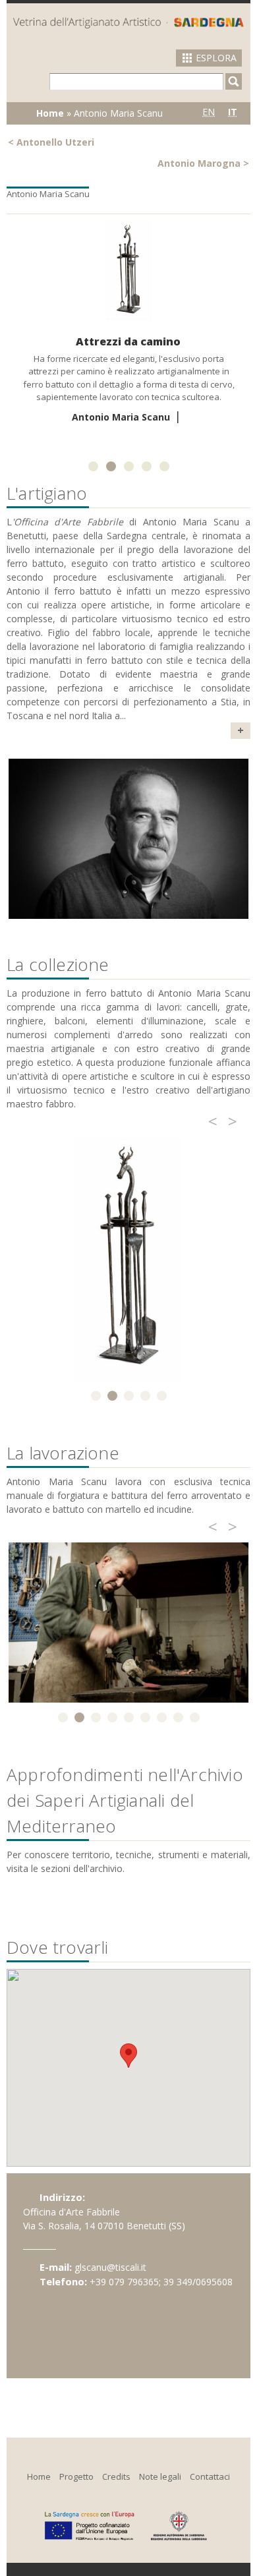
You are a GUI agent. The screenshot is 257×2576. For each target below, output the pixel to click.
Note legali (160, 2476)
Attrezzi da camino (128, 341)
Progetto (76, 2476)
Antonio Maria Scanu (121, 417)
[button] (128, 2056)
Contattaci (210, 2476)
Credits (116, 2476)
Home (50, 113)
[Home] (128, 22)
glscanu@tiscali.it (110, 2267)
